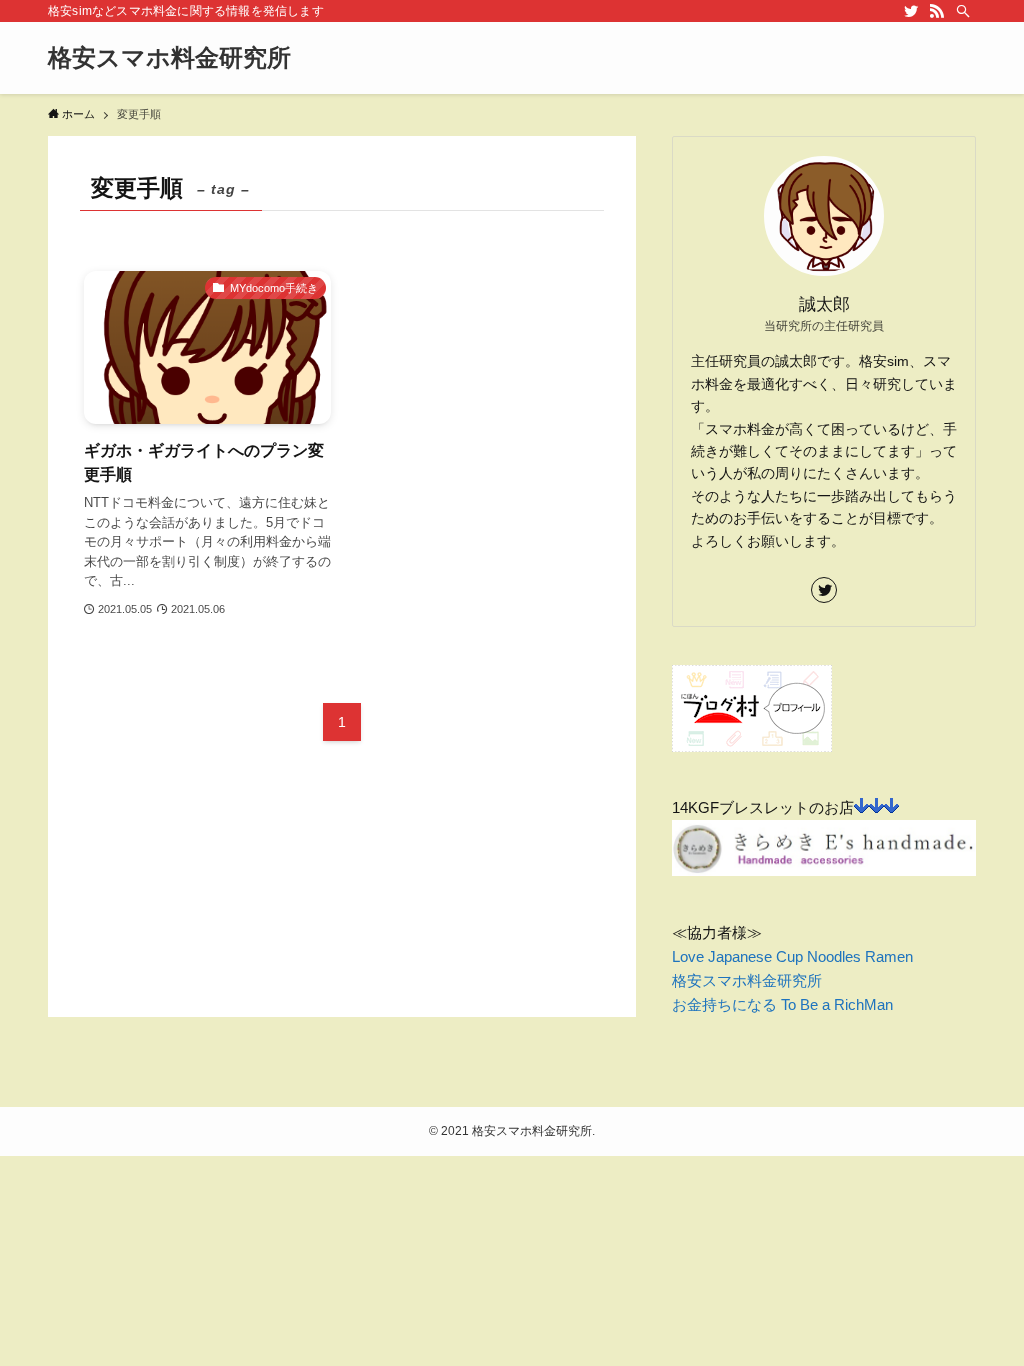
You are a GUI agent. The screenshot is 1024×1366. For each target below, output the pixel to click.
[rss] (937, 11)
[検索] (963, 11)
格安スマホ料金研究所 (169, 58)
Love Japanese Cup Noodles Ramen (792, 956)
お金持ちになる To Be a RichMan (782, 1004)
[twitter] (911, 11)
